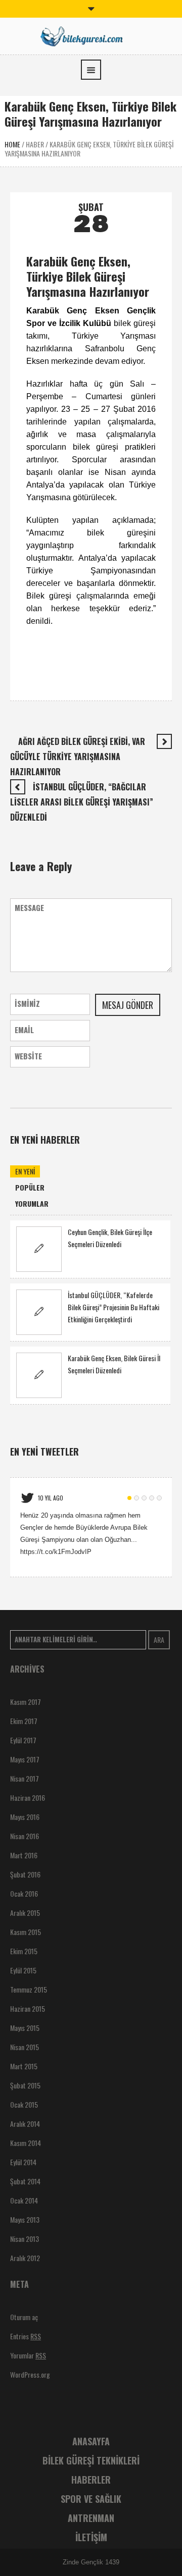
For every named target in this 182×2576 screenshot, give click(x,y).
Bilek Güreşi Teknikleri (91, 2460)
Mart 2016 (24, 1855)
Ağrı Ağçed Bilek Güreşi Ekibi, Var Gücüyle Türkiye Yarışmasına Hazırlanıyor (78, 757)
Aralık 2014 (25, 2124)
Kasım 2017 (26, 1702)
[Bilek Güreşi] (91, 35)
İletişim (91, 2537)
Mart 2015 (24, 2066)
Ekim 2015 (24, 1951)
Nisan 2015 (25, 2047)
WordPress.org (30, 2374)
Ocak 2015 (24, 2104)
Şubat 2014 (25, 2181)
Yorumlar (28, 2355)
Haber (35, 144)
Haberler (91, 2480)
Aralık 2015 (25, 1913)
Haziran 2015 (28, 2008)
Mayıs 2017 (25, 1759)
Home (12, 144)
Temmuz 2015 (29, 1989)
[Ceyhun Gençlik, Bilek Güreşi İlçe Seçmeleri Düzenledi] (39, 1249)
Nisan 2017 (25, 1778)
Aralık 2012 (25, 2258)
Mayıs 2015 (25, 2028)
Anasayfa (91, 2441)
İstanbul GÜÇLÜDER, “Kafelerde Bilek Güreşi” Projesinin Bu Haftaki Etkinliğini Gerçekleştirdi (113, 1307)
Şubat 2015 (25, 2085)
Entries (26, 2336)
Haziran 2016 (28, 1797)
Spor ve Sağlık (91, 2499)
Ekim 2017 (24, 1721)
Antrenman (91, 2518)
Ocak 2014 (24, 2200)
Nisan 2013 (25, 2239)
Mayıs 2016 (25, 1817)
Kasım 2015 (26, 1932)
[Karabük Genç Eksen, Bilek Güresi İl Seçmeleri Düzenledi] (39, 1375)
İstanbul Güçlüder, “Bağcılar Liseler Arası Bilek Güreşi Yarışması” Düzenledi (82, 802)
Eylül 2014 (23, 2162)
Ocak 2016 (24, 1893)
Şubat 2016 (25, 1874)
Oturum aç (24, 2317)
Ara (159, 1640)
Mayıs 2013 (25, 2219)
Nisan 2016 (25, 1836)
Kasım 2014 (26, 2143)
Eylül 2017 (23, 1740)
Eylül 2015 (23, 1970)
